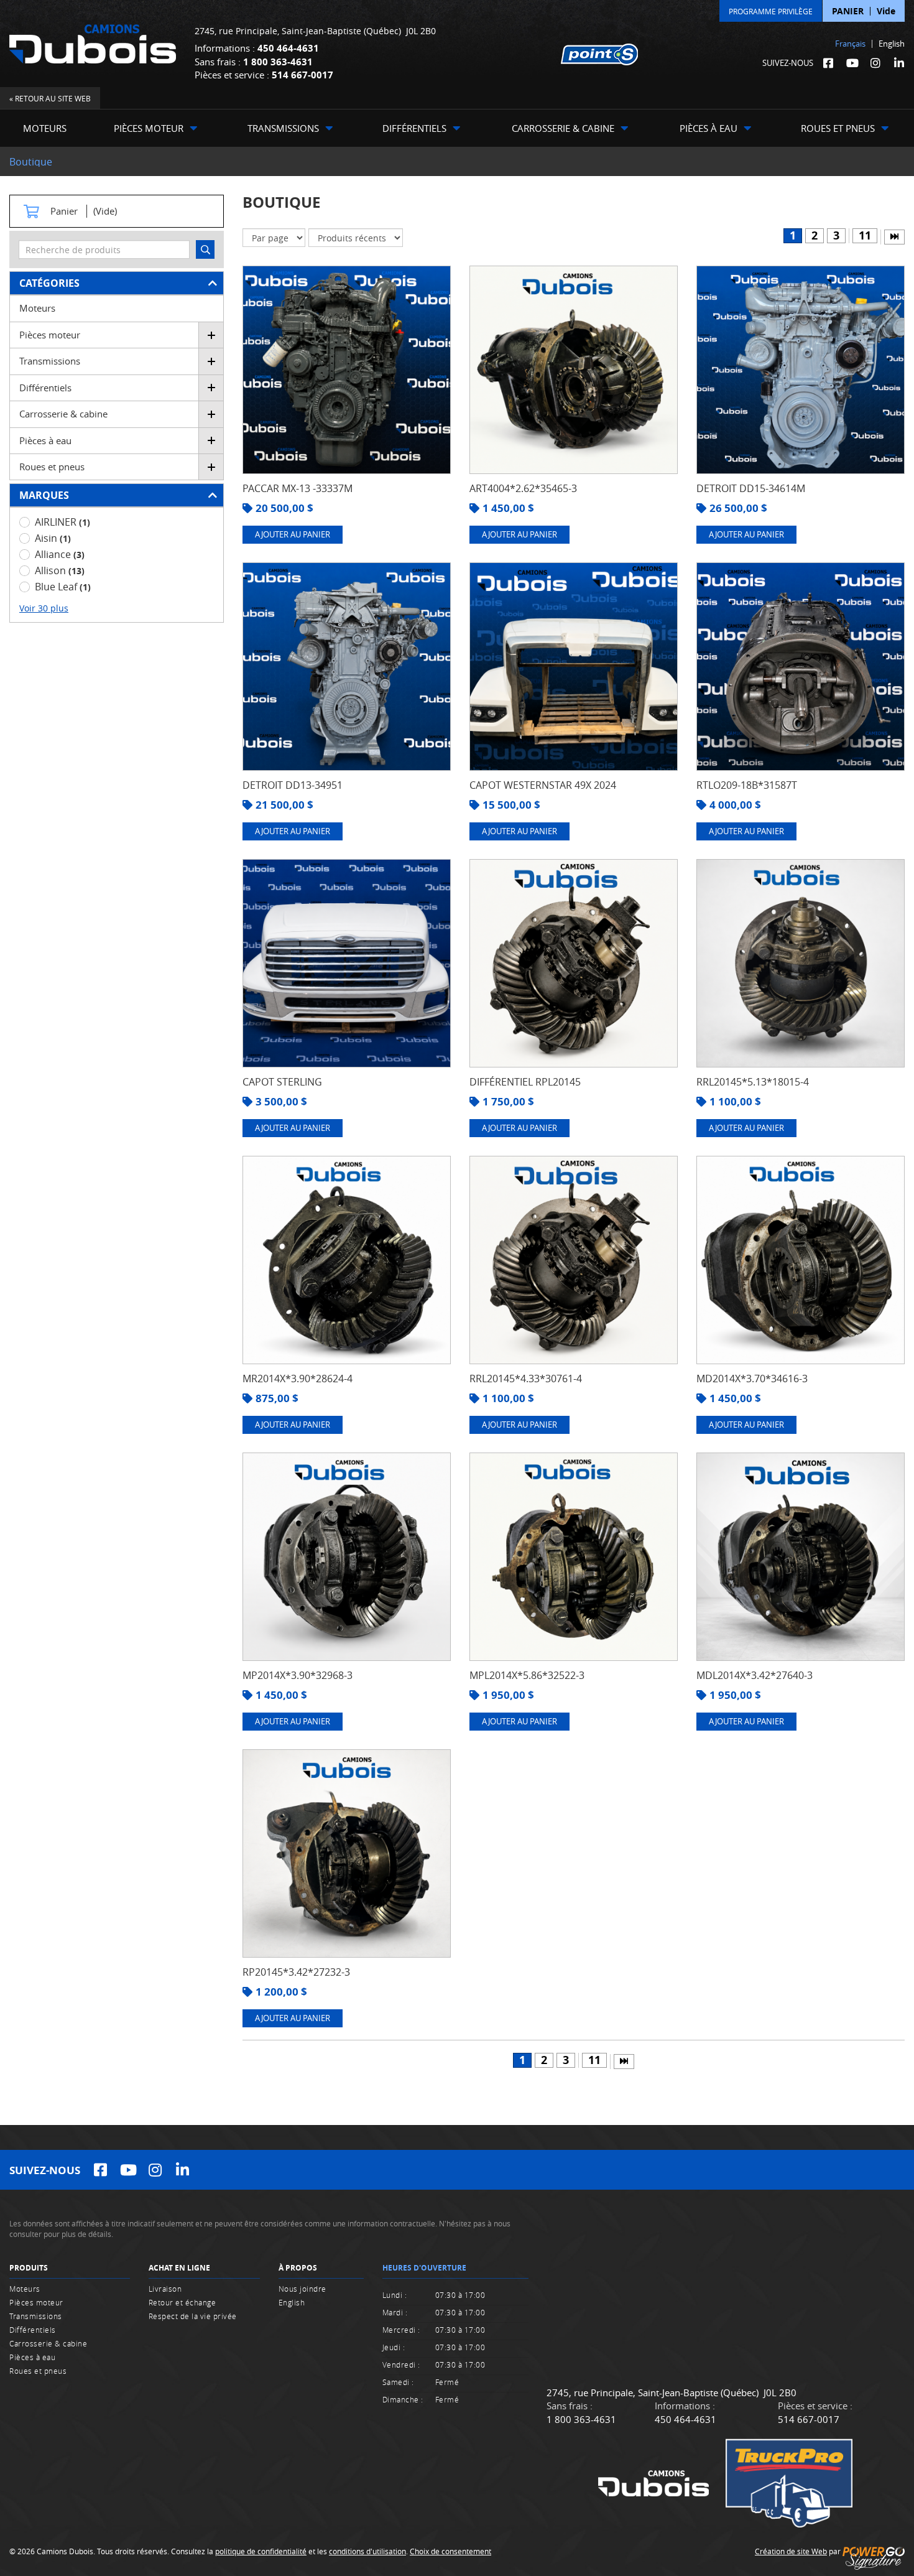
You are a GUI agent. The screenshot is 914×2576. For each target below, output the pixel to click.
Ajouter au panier (293, 534)
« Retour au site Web (50, 98)
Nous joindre (302, 2289)
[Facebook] (828, 63)
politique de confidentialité (261, 2551)
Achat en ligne (179, 2268)
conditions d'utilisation (367, 2551)
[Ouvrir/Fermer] (211, 335)
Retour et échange (182, 2302)
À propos (298, 2268)
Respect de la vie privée (193, 2316)
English (892, 44)
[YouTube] (852, 63)
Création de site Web (791, 2551)
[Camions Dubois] (93, 44)
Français (850, 44)
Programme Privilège (771, 11)
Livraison (165, 2289)
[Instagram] (875, 63)
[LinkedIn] (899, 63)
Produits (29, 2268)
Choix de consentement (450, 2551)
